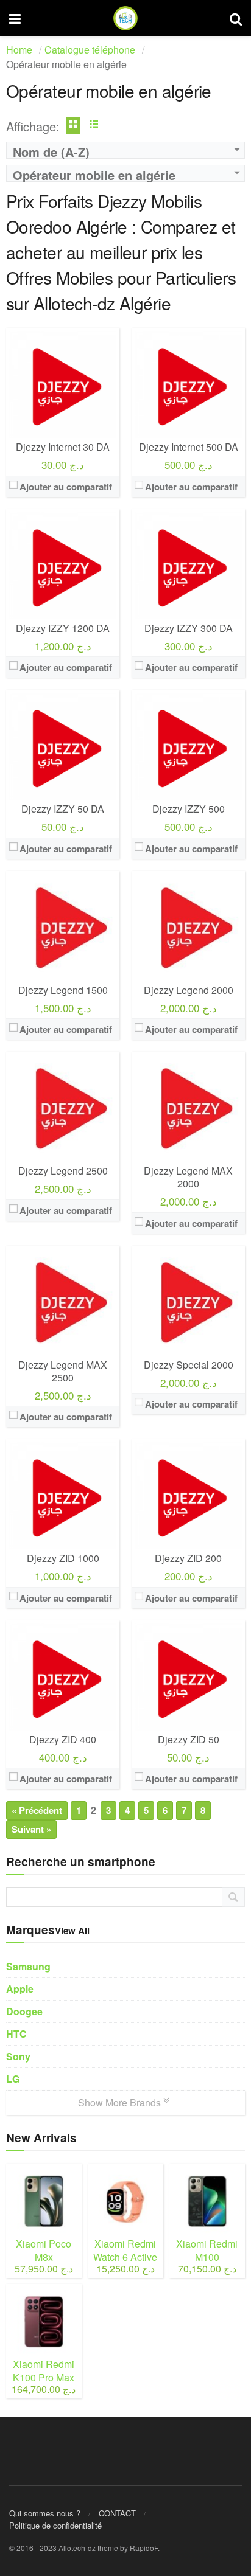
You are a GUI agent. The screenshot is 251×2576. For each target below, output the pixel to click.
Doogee (24, 2011)
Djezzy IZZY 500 (189, 809)
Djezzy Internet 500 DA (189, 447)
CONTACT (117, 2513)
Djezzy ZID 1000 (63, 1558)
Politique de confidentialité (55, 2525)
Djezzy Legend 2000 (189, 990)
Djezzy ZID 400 (63, 1739)
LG (13, 2079)
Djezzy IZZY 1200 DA (63, 628)
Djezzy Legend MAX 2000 (188, 1177)
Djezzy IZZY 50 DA (63, 809)
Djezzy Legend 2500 (63, 1171)
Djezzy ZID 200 (188, 1558)
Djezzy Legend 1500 (63, 990)
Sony (18, 2056)
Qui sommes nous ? (45, 2513)
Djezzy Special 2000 (189, 1365)
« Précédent (37, 1810)
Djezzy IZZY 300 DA (189, 628)
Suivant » (31, 1829)
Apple (20, 1989)
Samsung (28, 1966)
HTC (16, 2034)
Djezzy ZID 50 (189, 1739)
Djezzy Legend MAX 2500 (63, 1371)
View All (72, 1931)
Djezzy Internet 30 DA (63, 447)
